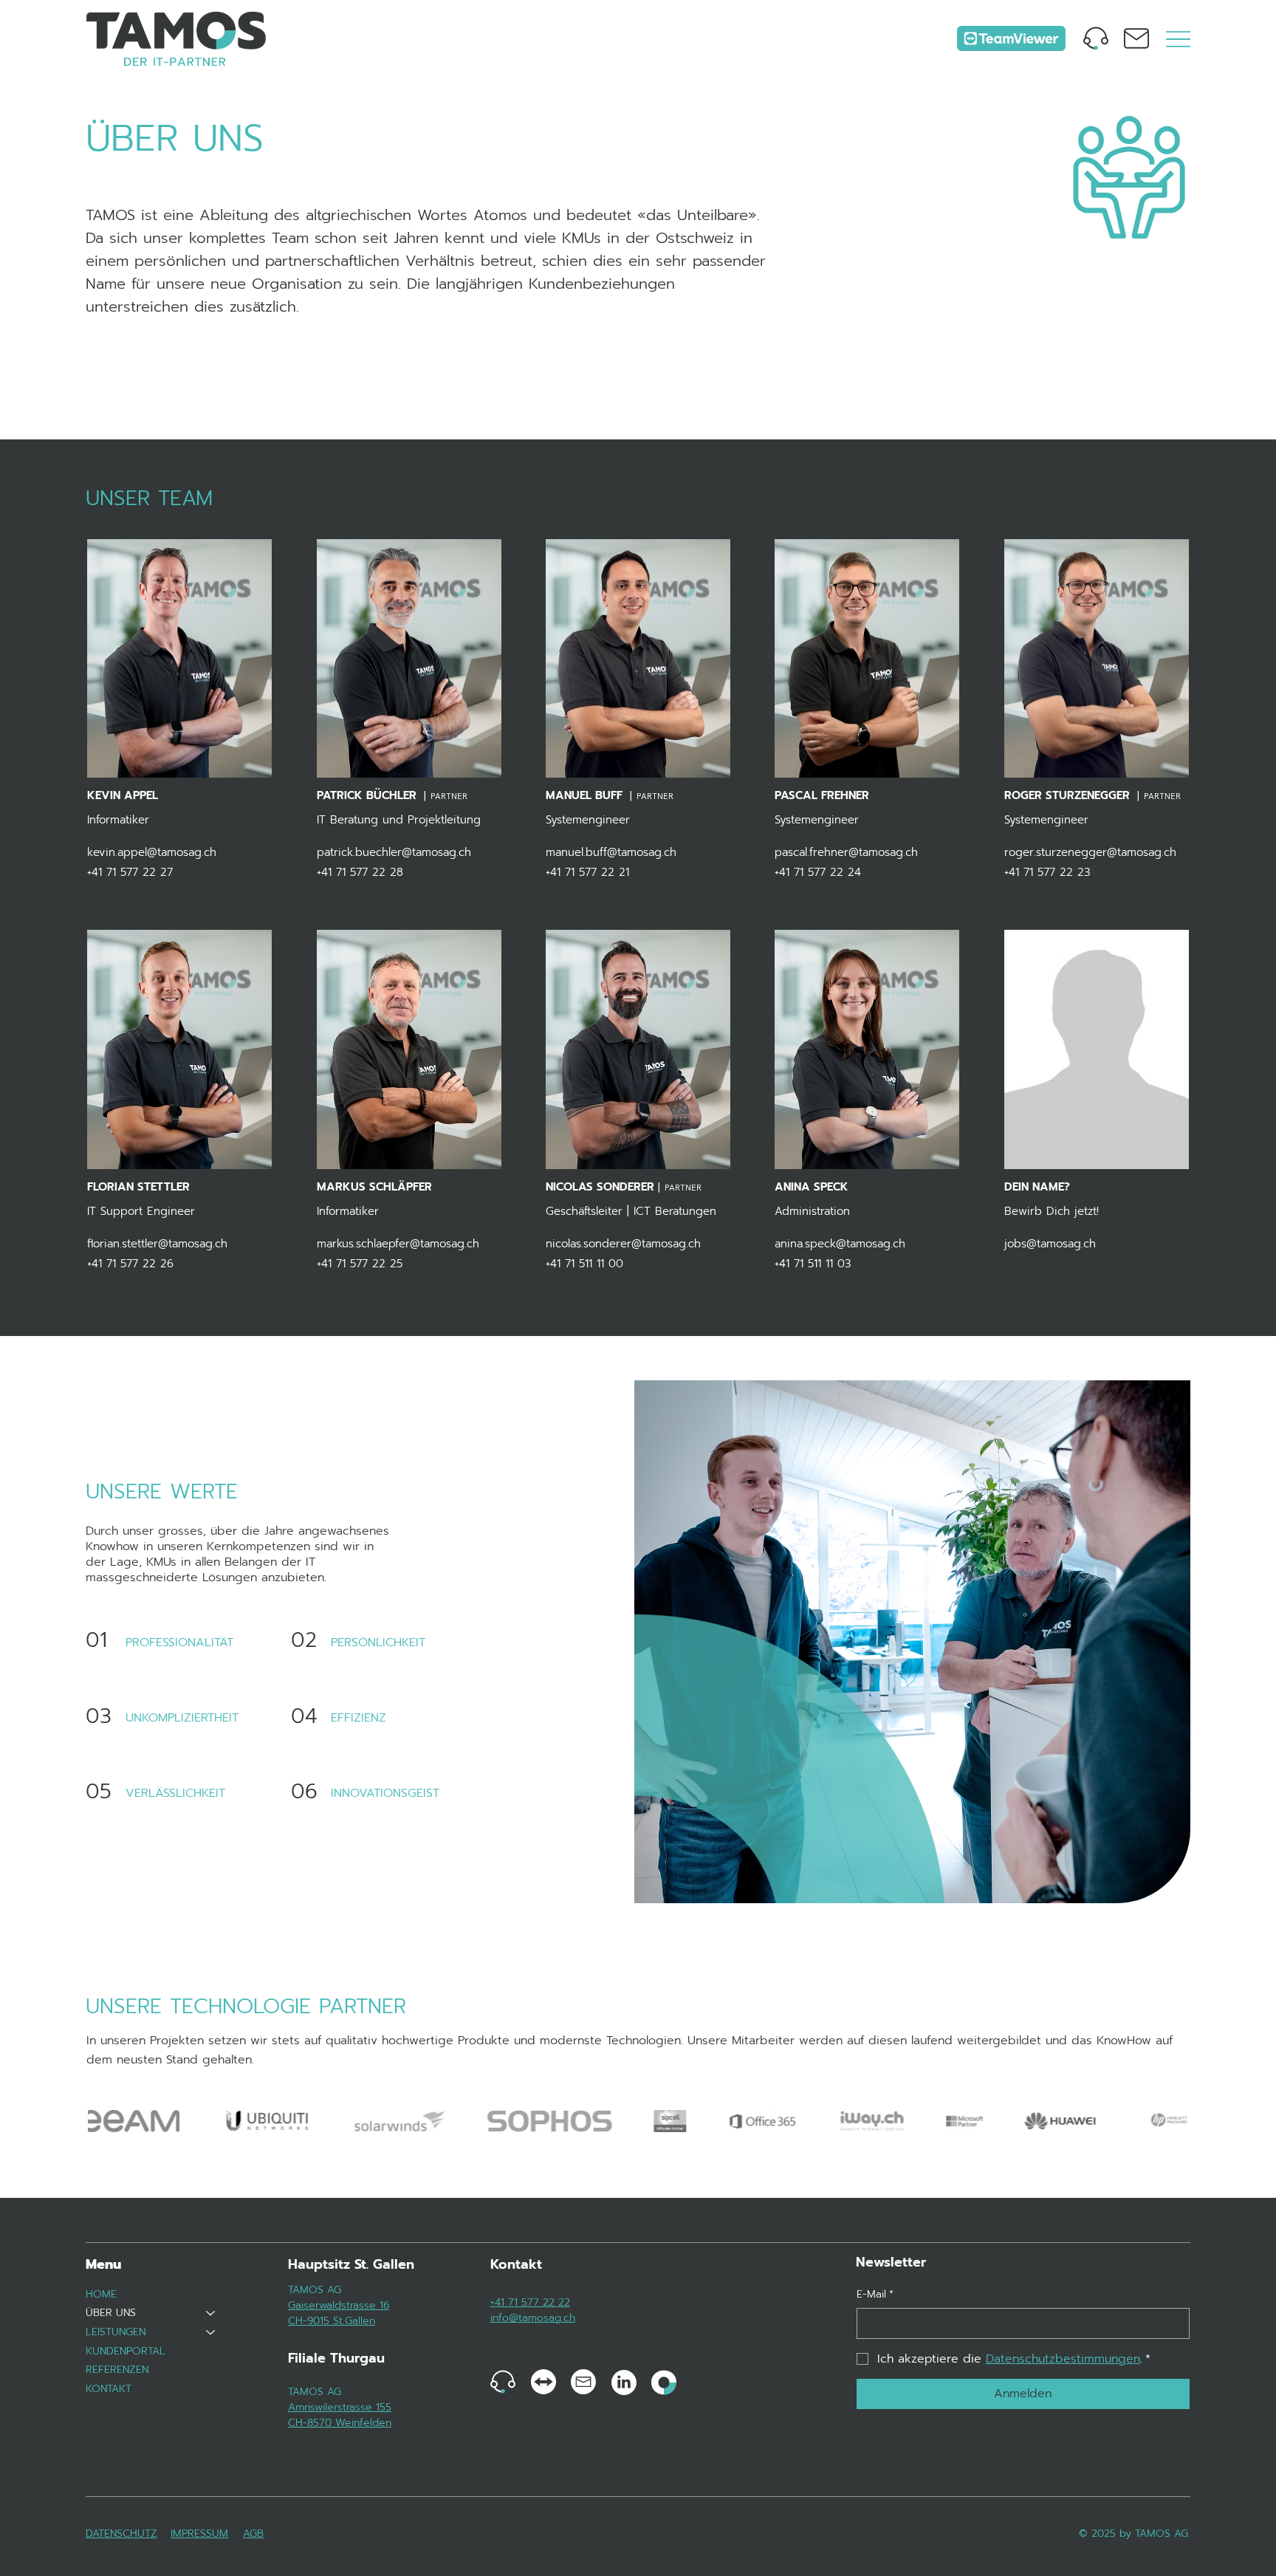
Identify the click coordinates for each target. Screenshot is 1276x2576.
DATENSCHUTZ (121, 2534)
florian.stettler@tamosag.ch (157, 1244)
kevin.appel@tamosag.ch (152, 852)
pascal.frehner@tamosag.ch (846, 852)
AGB (253, 2534)
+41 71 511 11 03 (813, 1264)
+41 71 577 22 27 (130, 872)
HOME (101, 2294)
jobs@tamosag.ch (1050, 1244)
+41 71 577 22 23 (1047, 872)
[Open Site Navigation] (1178, 39)
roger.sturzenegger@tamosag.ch (1090, 852)
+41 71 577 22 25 (360, 1264)
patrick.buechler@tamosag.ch (394, 852)
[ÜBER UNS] (211, 2313)
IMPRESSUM (199, 2534)
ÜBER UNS (111, 2313)
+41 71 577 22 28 (360, 872)
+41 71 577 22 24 (818, 872)
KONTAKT (109, 2389)
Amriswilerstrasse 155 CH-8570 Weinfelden (340, 2415)
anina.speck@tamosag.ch (840, 1244)
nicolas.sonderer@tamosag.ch (623, 1244)
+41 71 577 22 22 (530, 2302)
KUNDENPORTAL (126, 2351)
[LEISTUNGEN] (211, 2332)
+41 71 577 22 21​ (587, 872)
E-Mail (875, 2295)
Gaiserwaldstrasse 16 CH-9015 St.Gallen (339, 2313)
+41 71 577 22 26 (130, 1264)
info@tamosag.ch (533, 2318)
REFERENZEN (117, 2370)
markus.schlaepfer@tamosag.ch (398, 1244)
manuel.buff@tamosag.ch (611, 852)
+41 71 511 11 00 (584, 1264)
